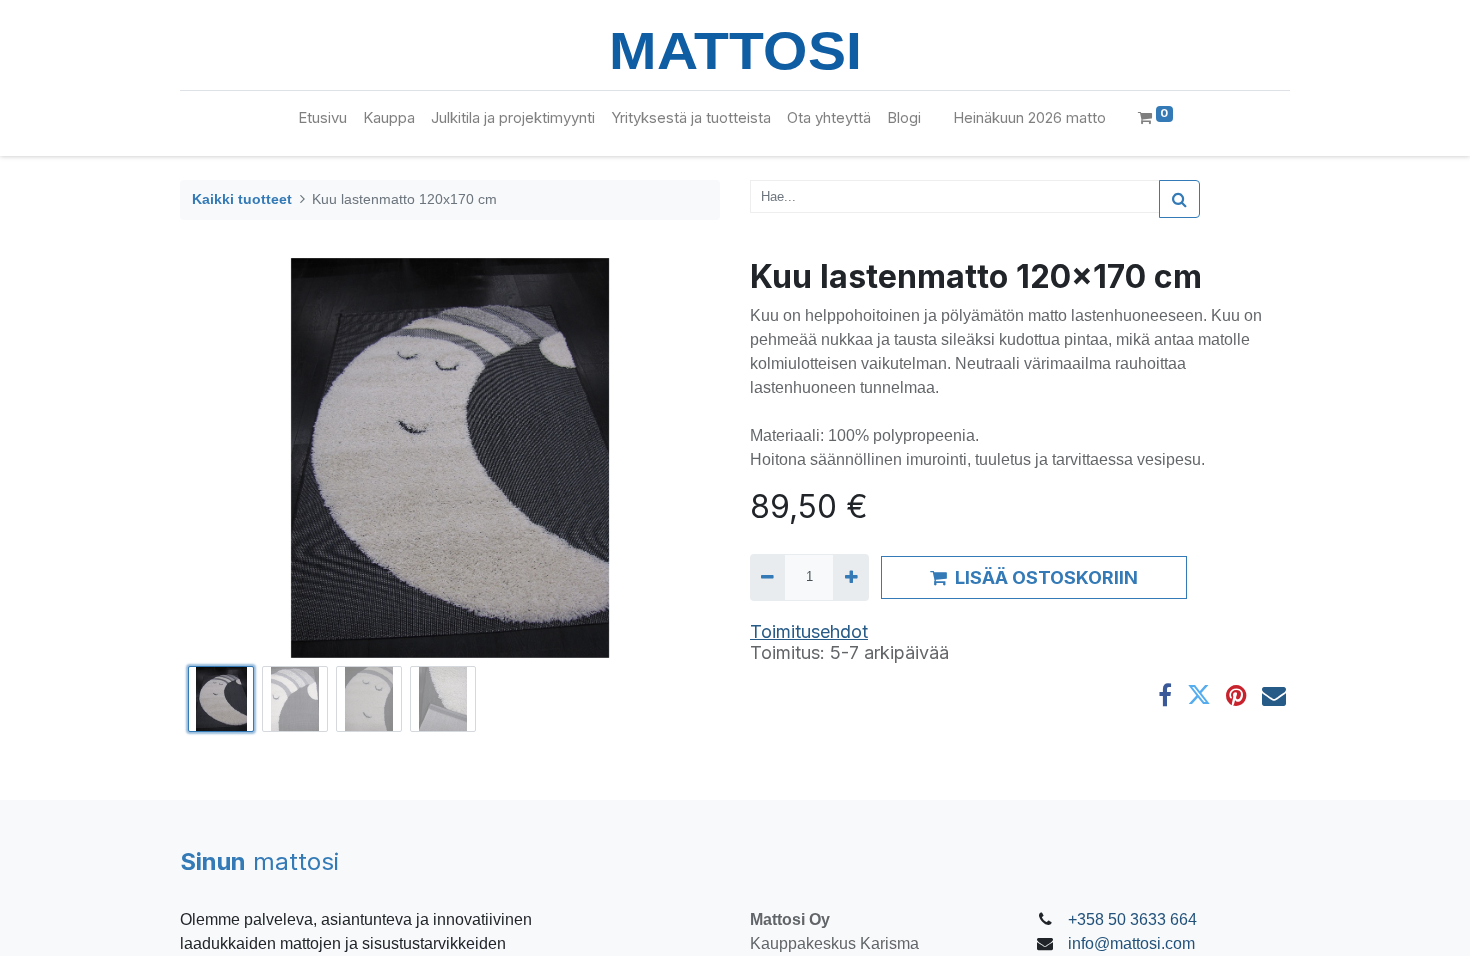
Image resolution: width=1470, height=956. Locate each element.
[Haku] (1179, 199)
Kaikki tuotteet (242, 199)
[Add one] (850, 577)
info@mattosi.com (1131, 943)
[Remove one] (767, 577)
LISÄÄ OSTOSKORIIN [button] (1046, 577)
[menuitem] (322, 118)
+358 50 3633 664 (1132, 919)
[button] (220, 458)
